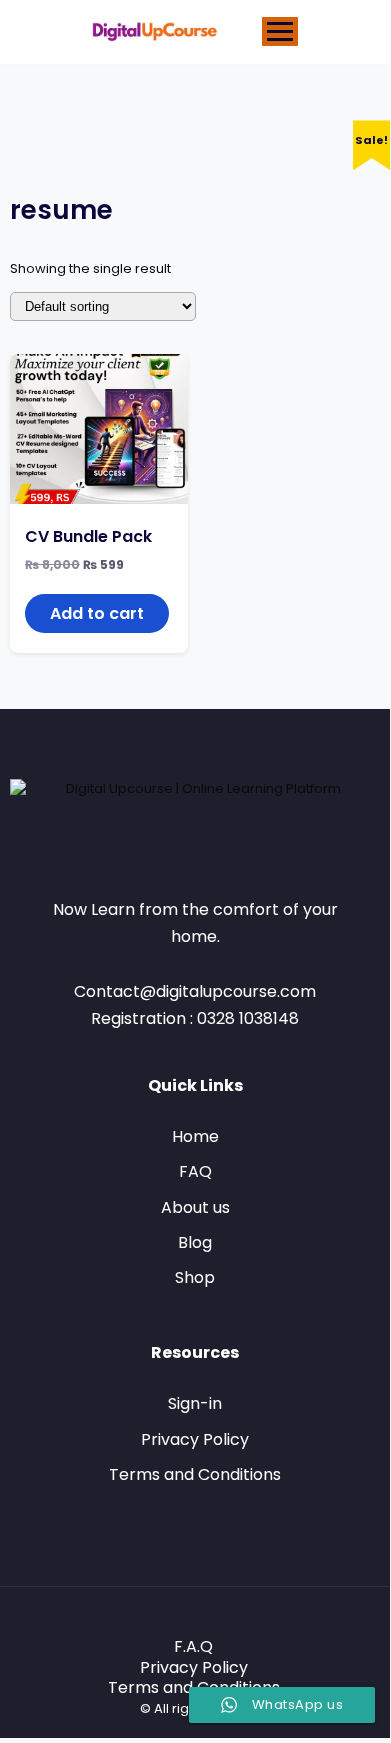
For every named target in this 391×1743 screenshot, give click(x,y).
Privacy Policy (195, 1439)
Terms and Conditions (195, 1474)
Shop (195, 1277)
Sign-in (195, 1403)
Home (195, 1136)
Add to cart (97, 613)
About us (195, 1207)
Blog (195, 1242)
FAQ (195, 1171)
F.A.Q (193, 1646)
